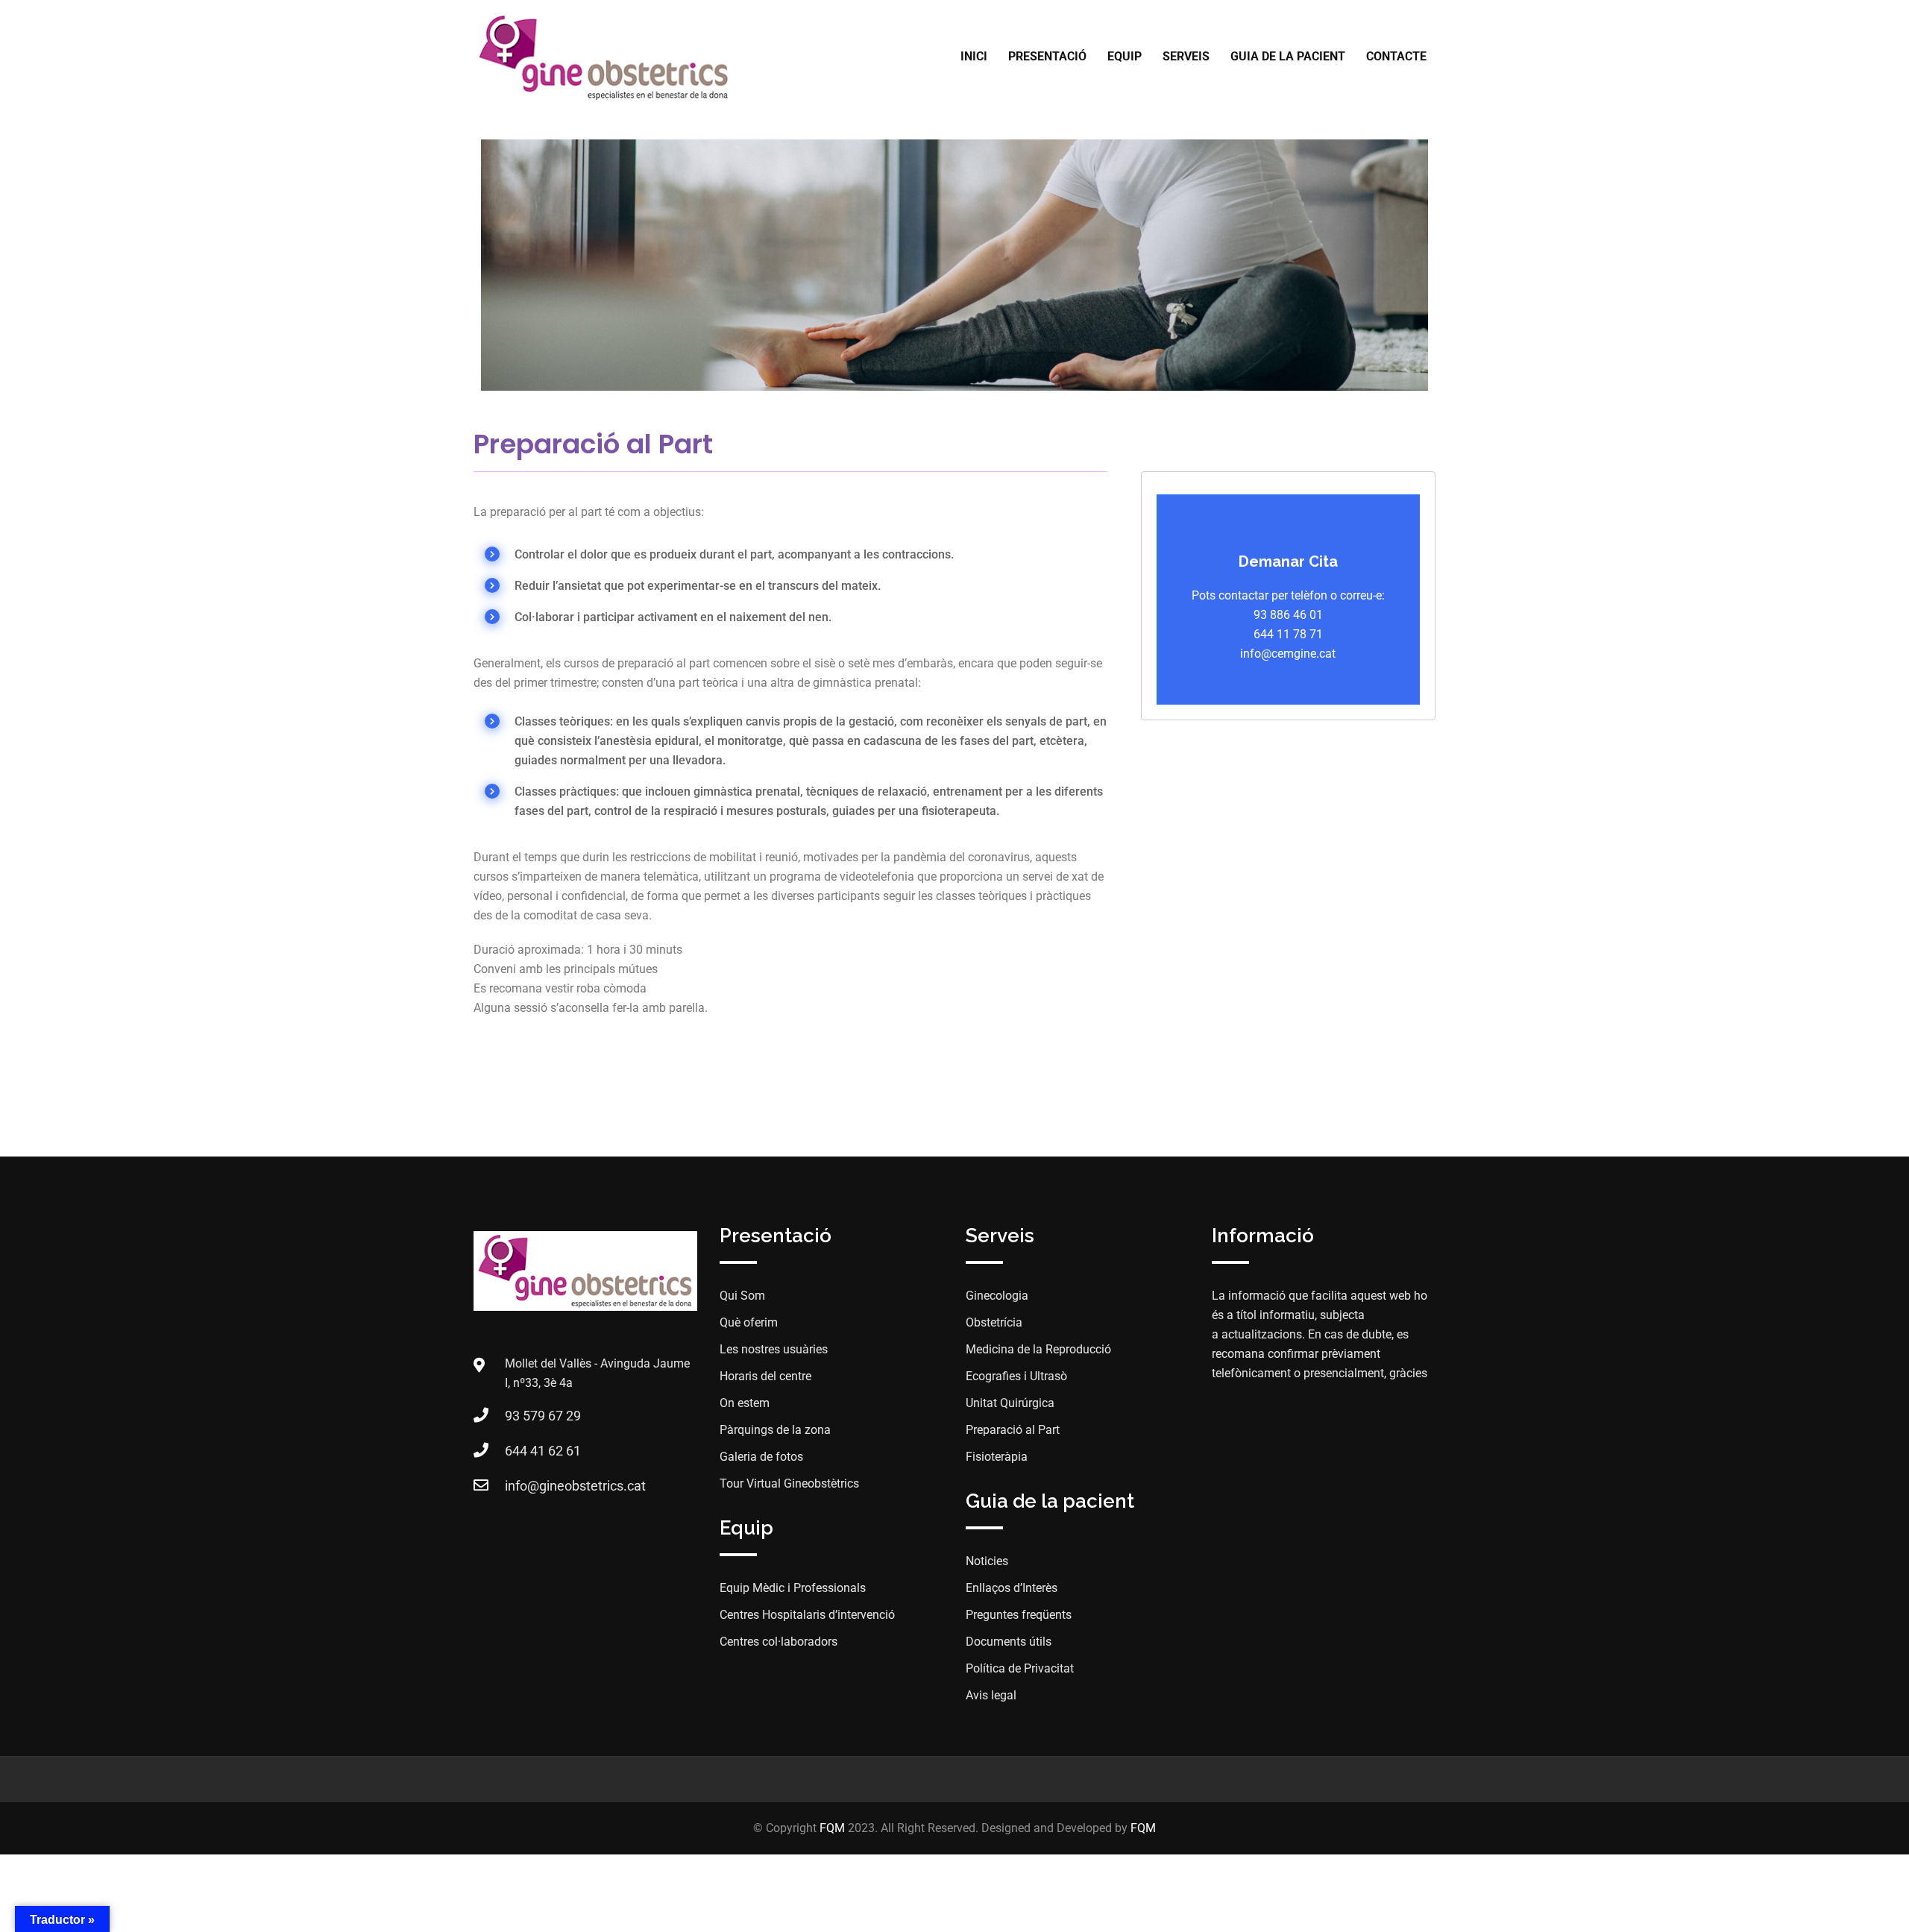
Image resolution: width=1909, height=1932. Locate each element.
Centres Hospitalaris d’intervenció (807, 1615)
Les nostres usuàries (774, 1349)
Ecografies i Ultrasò (1016, 1376)
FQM (832, 1828)
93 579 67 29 (543, 1416)
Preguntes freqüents (1019, 1615)
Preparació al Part (1013, 1430)
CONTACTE (1396, 56)
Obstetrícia (994, 1322)
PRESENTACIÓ (1047, 56)
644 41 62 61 (543, 1451)
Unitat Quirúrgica (1010, 1403)
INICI (974, 56)
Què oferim (749, 1322)
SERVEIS (1186, 56)
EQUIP (1125, 56)
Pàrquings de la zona (775, 1430)
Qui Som (742, 1296)
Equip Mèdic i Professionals (793, 1588)
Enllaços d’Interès (1012, 1588)
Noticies (987, 1561)
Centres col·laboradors (779, 1642)
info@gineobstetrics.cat (575, 1486)
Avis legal (991, 1695)
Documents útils (1009, 1642)
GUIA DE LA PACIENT (1288, 56)
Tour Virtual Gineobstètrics (789, 1483)
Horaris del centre (765, 1376)
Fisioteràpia (997, 1457)
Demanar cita (1288, 561)
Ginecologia (997, 1296)
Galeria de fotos (761, 1457)
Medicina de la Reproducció (1038, 1349)
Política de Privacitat (1020, 1668)
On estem (745, 1403)
